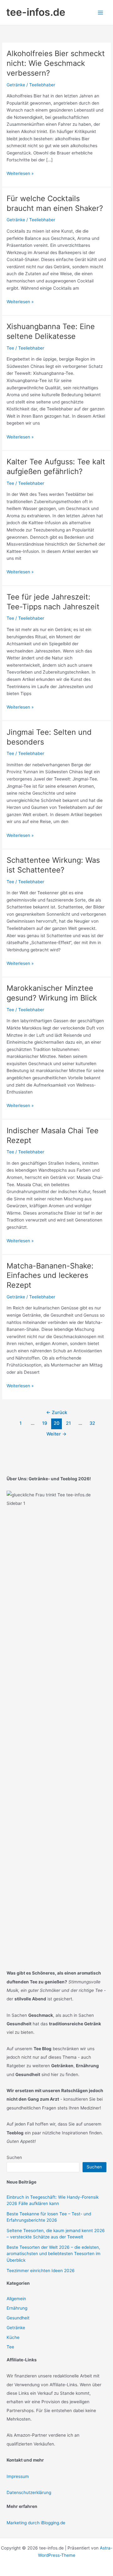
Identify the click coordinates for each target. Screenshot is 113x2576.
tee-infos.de (36, 12)
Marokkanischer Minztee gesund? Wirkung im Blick (52, 993)
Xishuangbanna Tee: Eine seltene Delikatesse (51, 331)
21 (68, 1423)
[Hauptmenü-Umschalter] (101, 12)
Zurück (57, 1413)
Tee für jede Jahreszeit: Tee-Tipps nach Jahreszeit (53, 602)
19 (45, 1423)
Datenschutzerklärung (29, 2492)
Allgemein (16, 2299)
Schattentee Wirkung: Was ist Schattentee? (53, 865)
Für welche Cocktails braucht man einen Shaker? (55, 203)
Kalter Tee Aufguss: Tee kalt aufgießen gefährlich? (56, 467)
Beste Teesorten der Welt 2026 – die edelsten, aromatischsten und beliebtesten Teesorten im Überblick (54, 2254)
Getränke (16, 85)
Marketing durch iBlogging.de (36, 2523)
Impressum (18, 2476)
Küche (13, 2337)
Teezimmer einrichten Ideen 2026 (41, 2271)
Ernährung (17, 2308)
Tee (10, 348)
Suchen (14, 2157)
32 (92, 1423)
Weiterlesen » (20, 174)
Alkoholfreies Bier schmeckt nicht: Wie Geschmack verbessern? (56, 63)
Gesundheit (18, 2318)
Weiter (56, 1434)
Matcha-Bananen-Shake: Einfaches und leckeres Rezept (50, 1276)
